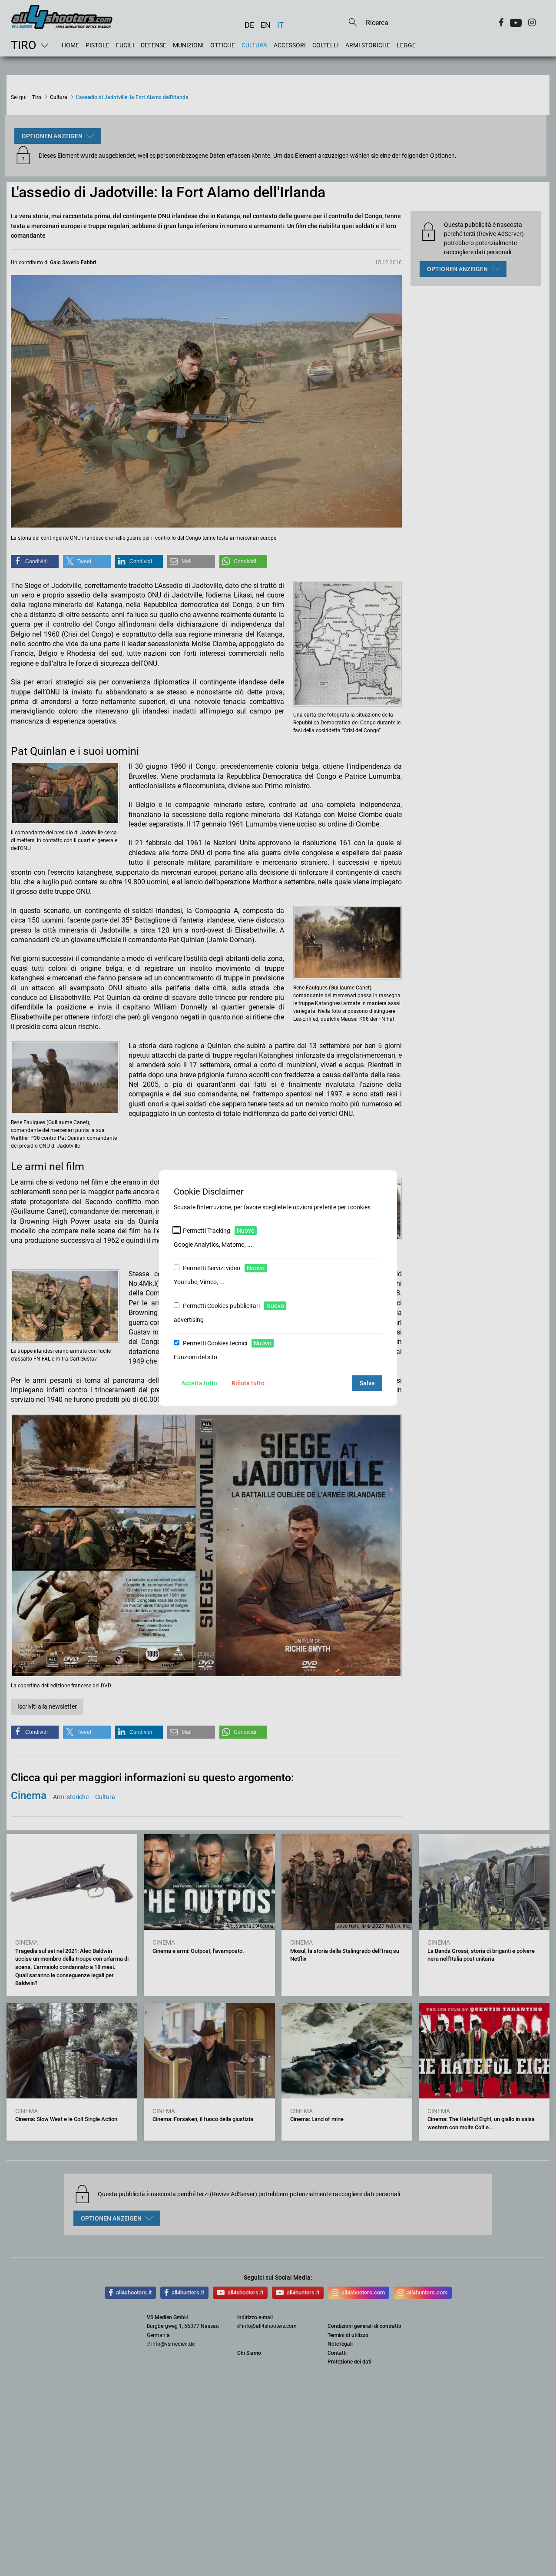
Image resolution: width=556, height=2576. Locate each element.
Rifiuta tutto (248, 1383)
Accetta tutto (199, 1383)
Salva (367, 1383)
